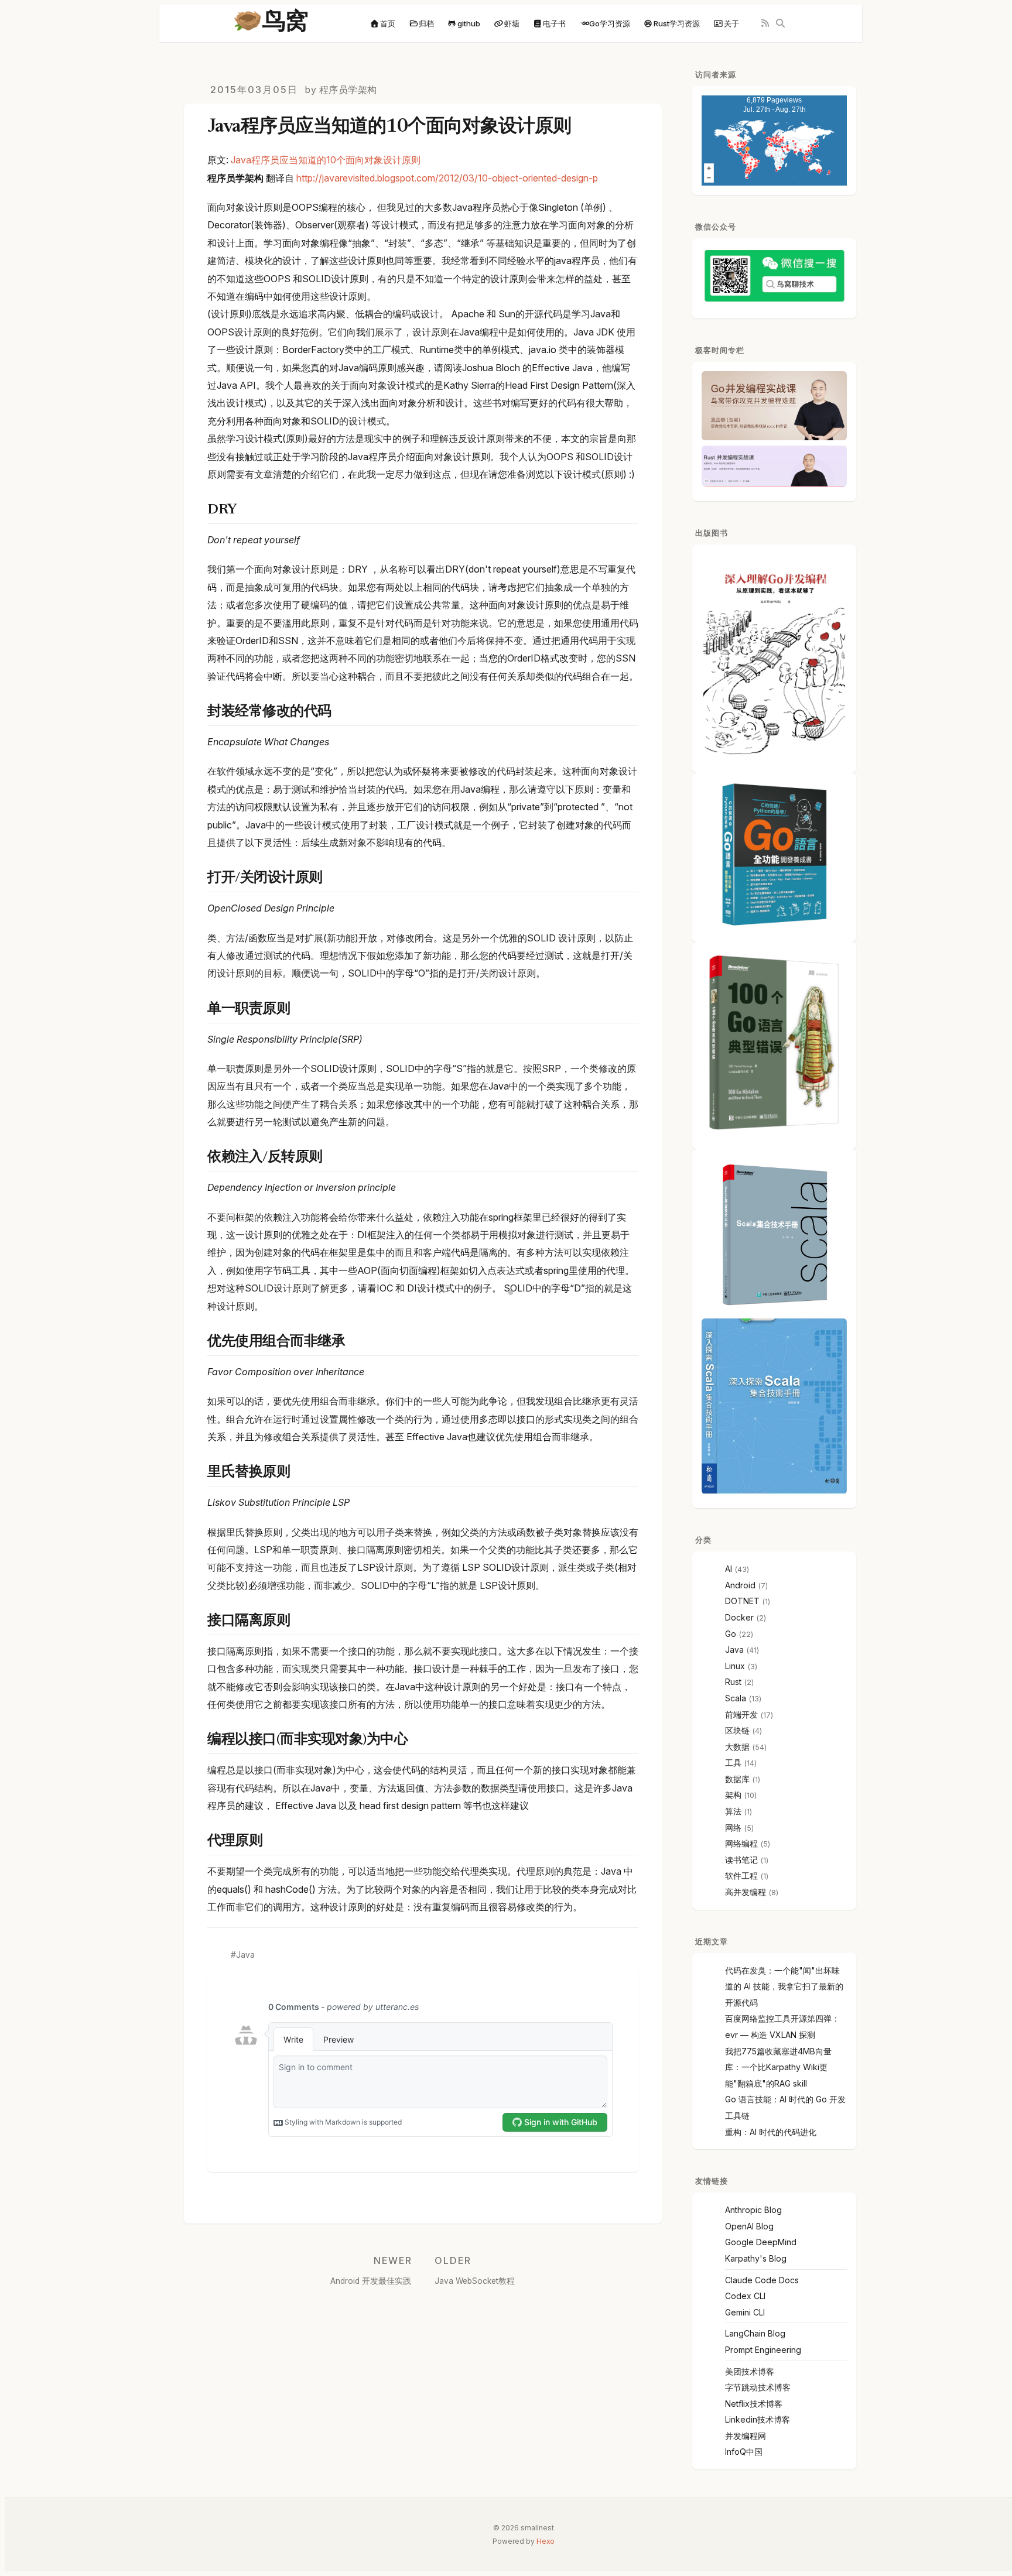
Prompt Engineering (763, 2350)
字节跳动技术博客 (758, 2387)
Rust (733, 1682)
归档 (426, 23)
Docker (739, 1617)
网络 (733, 1827)
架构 (733, 1795)
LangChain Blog (755, 2333)
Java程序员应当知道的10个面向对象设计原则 (326, 160)
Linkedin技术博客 (758, 2419)
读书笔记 (741, 1860)
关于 (731, 23)
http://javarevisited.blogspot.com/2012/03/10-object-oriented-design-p (447, 178)
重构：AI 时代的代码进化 (771, 2132)
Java (245, 1955)
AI (729, 1569)
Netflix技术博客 (754, 2404)
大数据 (737, 1747)
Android (740, 1585)
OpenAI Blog (749, 2226)
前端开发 (741, 1715)
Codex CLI (745, 2296)
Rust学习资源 (677, 23)
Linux (735, 1666)
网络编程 (741, 1843)
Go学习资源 (610, 23)
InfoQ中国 (744, 2452)
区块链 (737, 1730)
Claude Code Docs (762, 2280)
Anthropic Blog (753, 2210)
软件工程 (741, 1876)
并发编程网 (746, 2436)
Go (731, 1634)
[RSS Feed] (765, 24)
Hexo (546, 2541)
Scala (736, 1698)
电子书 (554, 23)
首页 (388, 23)
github (469, 23)
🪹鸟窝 (271, 23)
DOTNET (742, 1601)
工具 (733, 1763)
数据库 (737, 1779)
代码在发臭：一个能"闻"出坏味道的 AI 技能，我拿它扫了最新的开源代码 (784, 1986)
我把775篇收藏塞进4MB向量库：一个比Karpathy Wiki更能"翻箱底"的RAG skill (778, 2067)
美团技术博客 (750, 2371)
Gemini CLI (745, 2312)
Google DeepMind (761, 2242)
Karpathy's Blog (756, 2258)
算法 (733, 1811)
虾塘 (512, 23)
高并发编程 (746, 1892)
